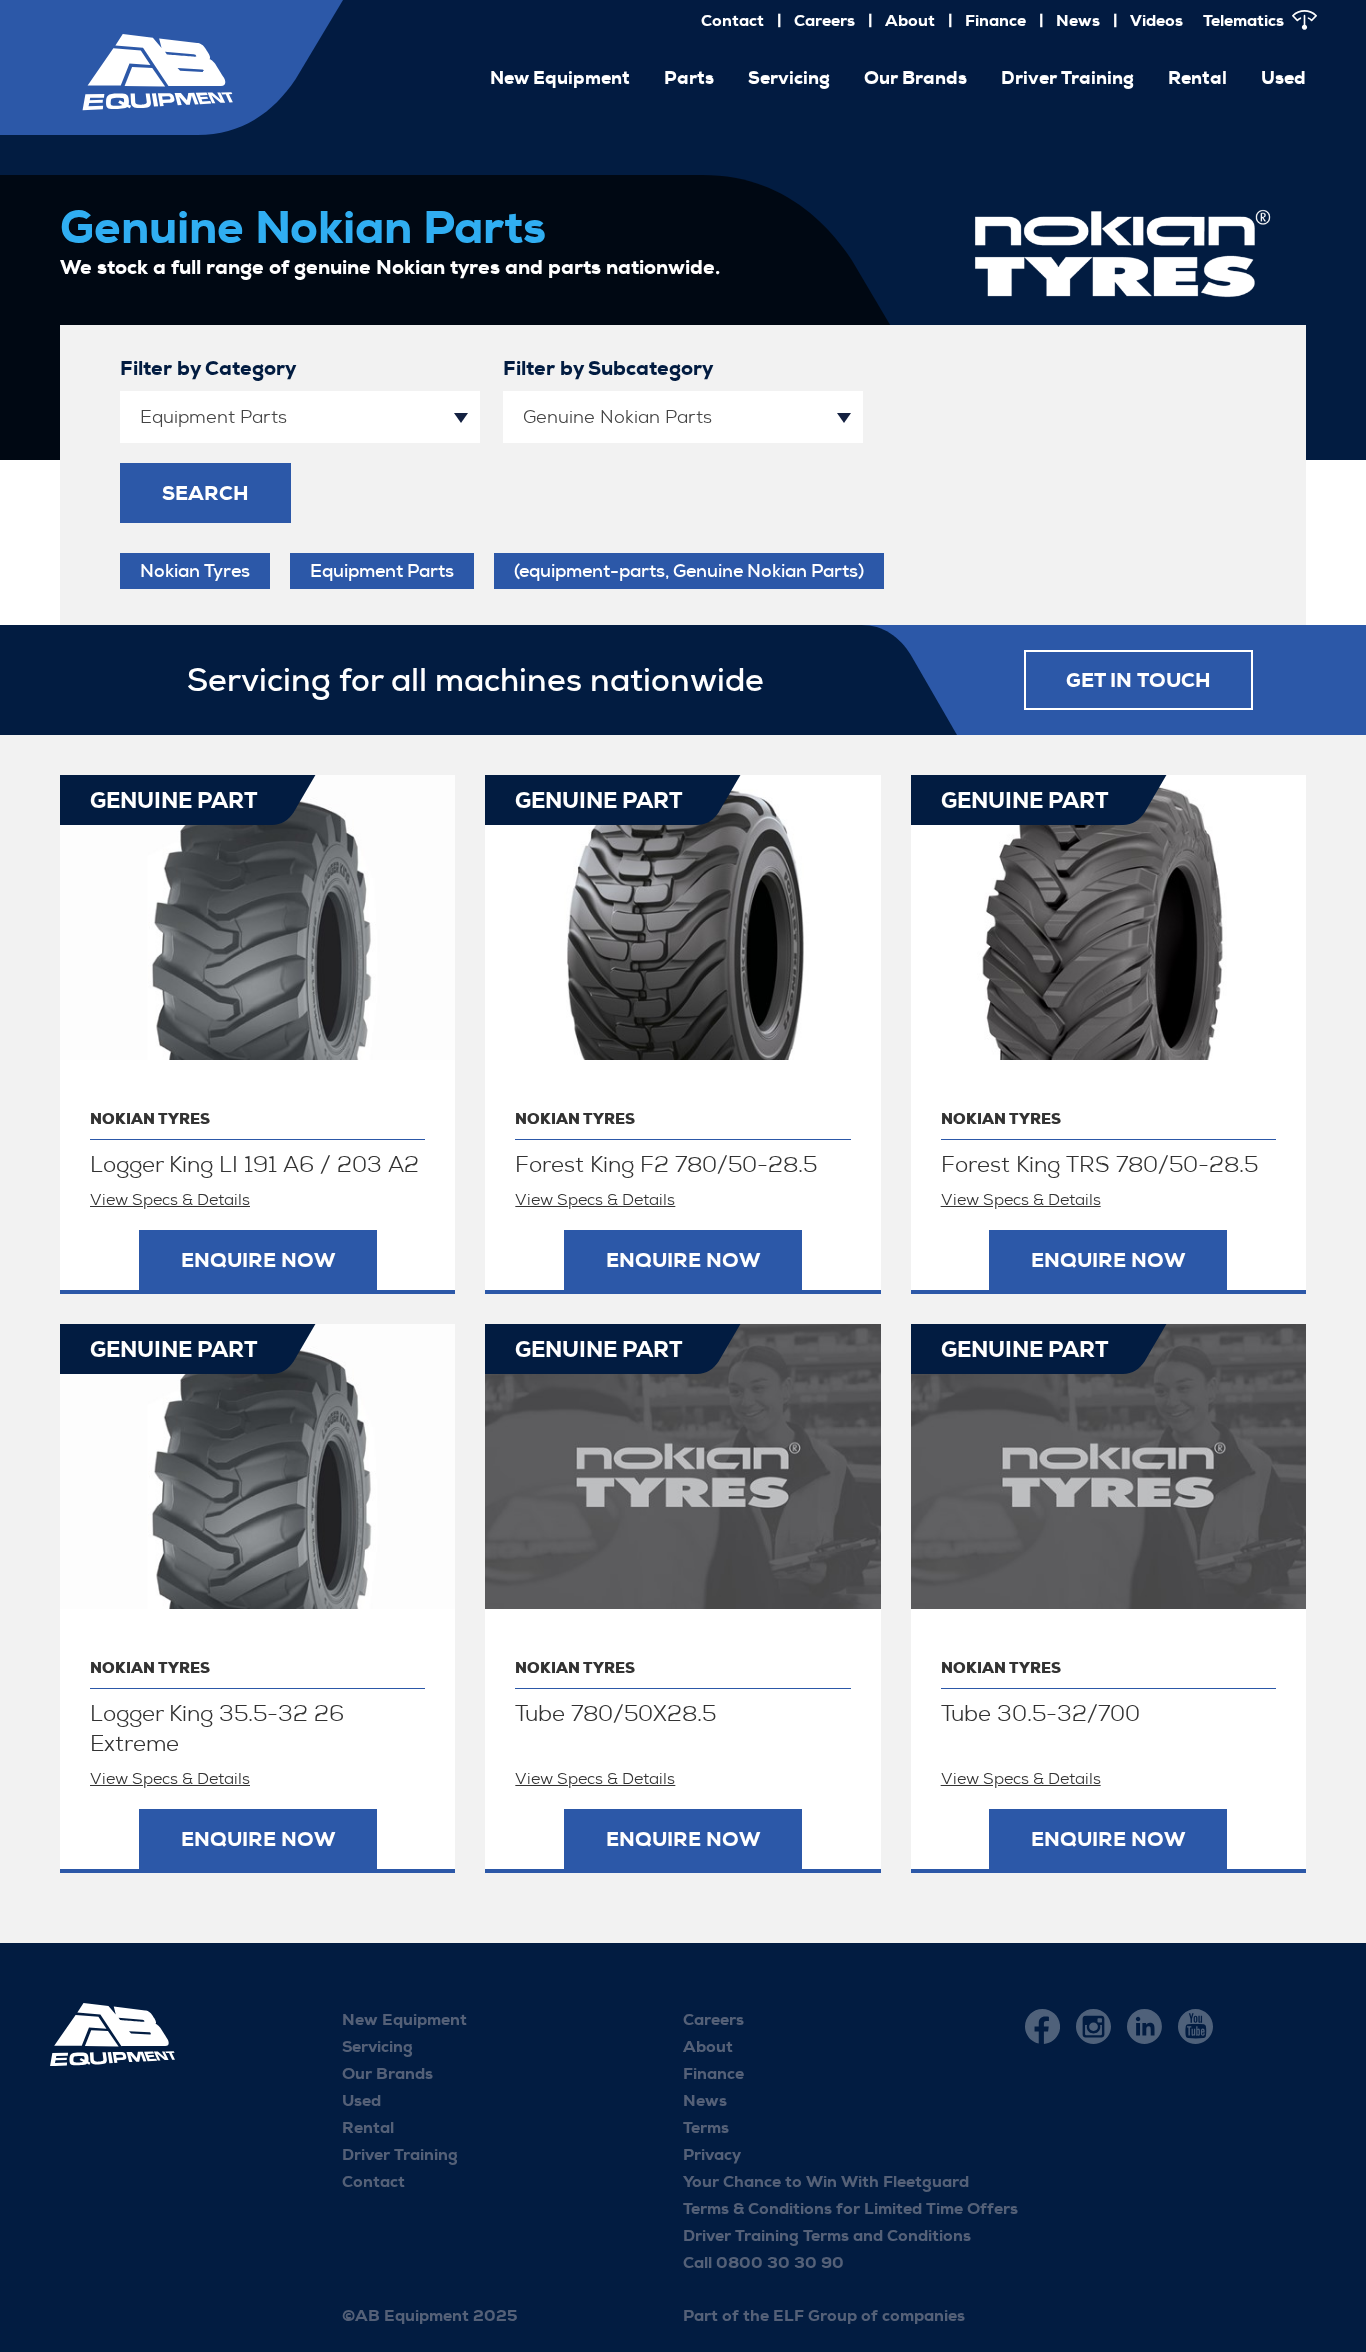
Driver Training (1067, 78)
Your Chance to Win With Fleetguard (826, 2181)
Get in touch (1138, 680)
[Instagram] (1093, 2026)
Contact (732, 20)
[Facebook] (1042, 2026)
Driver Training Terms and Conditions (827, 2235)
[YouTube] (1195, 2026)
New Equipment (404, 2019)
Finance (995, 20)
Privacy (712, 2154)
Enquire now (258, 1260)
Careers (824, 20)
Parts (689, 78)
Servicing (789, 78)
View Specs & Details (170, 1199)
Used (1283, 78)
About (910, 20)
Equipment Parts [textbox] (213, 417)
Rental (1197, 78)
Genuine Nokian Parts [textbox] (617, 417)
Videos (1156, 20)
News (1078, 20)
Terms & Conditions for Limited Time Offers (850, 2208)
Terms (706, 2127)
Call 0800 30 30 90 (763, 2262)
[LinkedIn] (1144, 2026)
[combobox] (300, 417)
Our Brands (915, 78)
